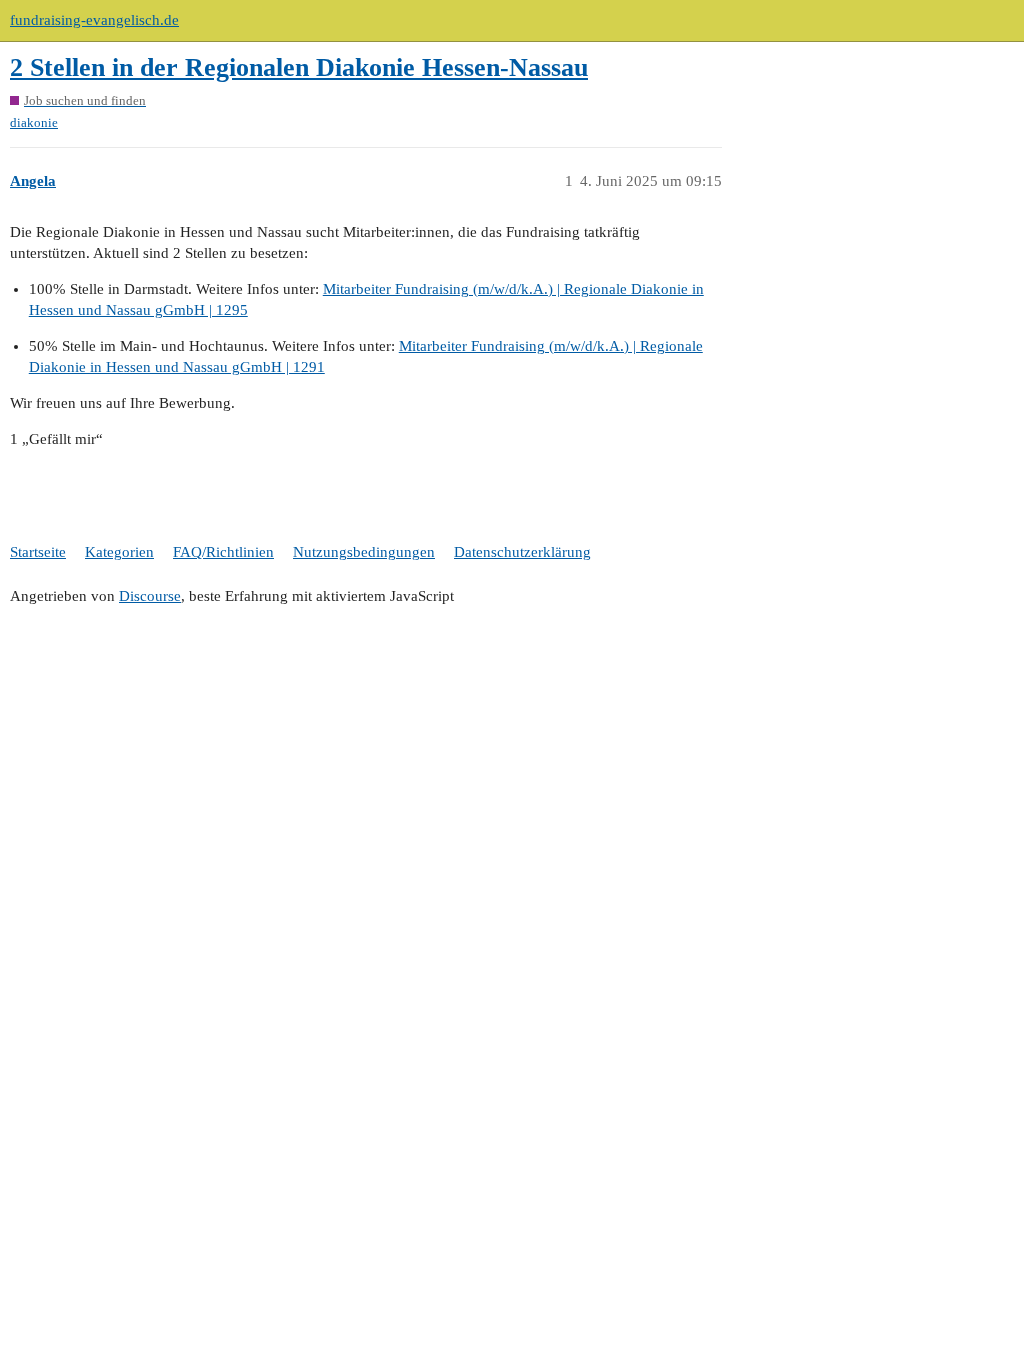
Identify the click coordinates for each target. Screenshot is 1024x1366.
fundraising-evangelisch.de (94, 20)
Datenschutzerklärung (522, 552)
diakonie (34, 122)
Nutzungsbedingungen (364, 552)
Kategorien (119, 552)
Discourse (150, 596)
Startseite (38, 552)
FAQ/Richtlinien (223, 552)
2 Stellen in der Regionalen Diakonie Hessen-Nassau (299, 67)
